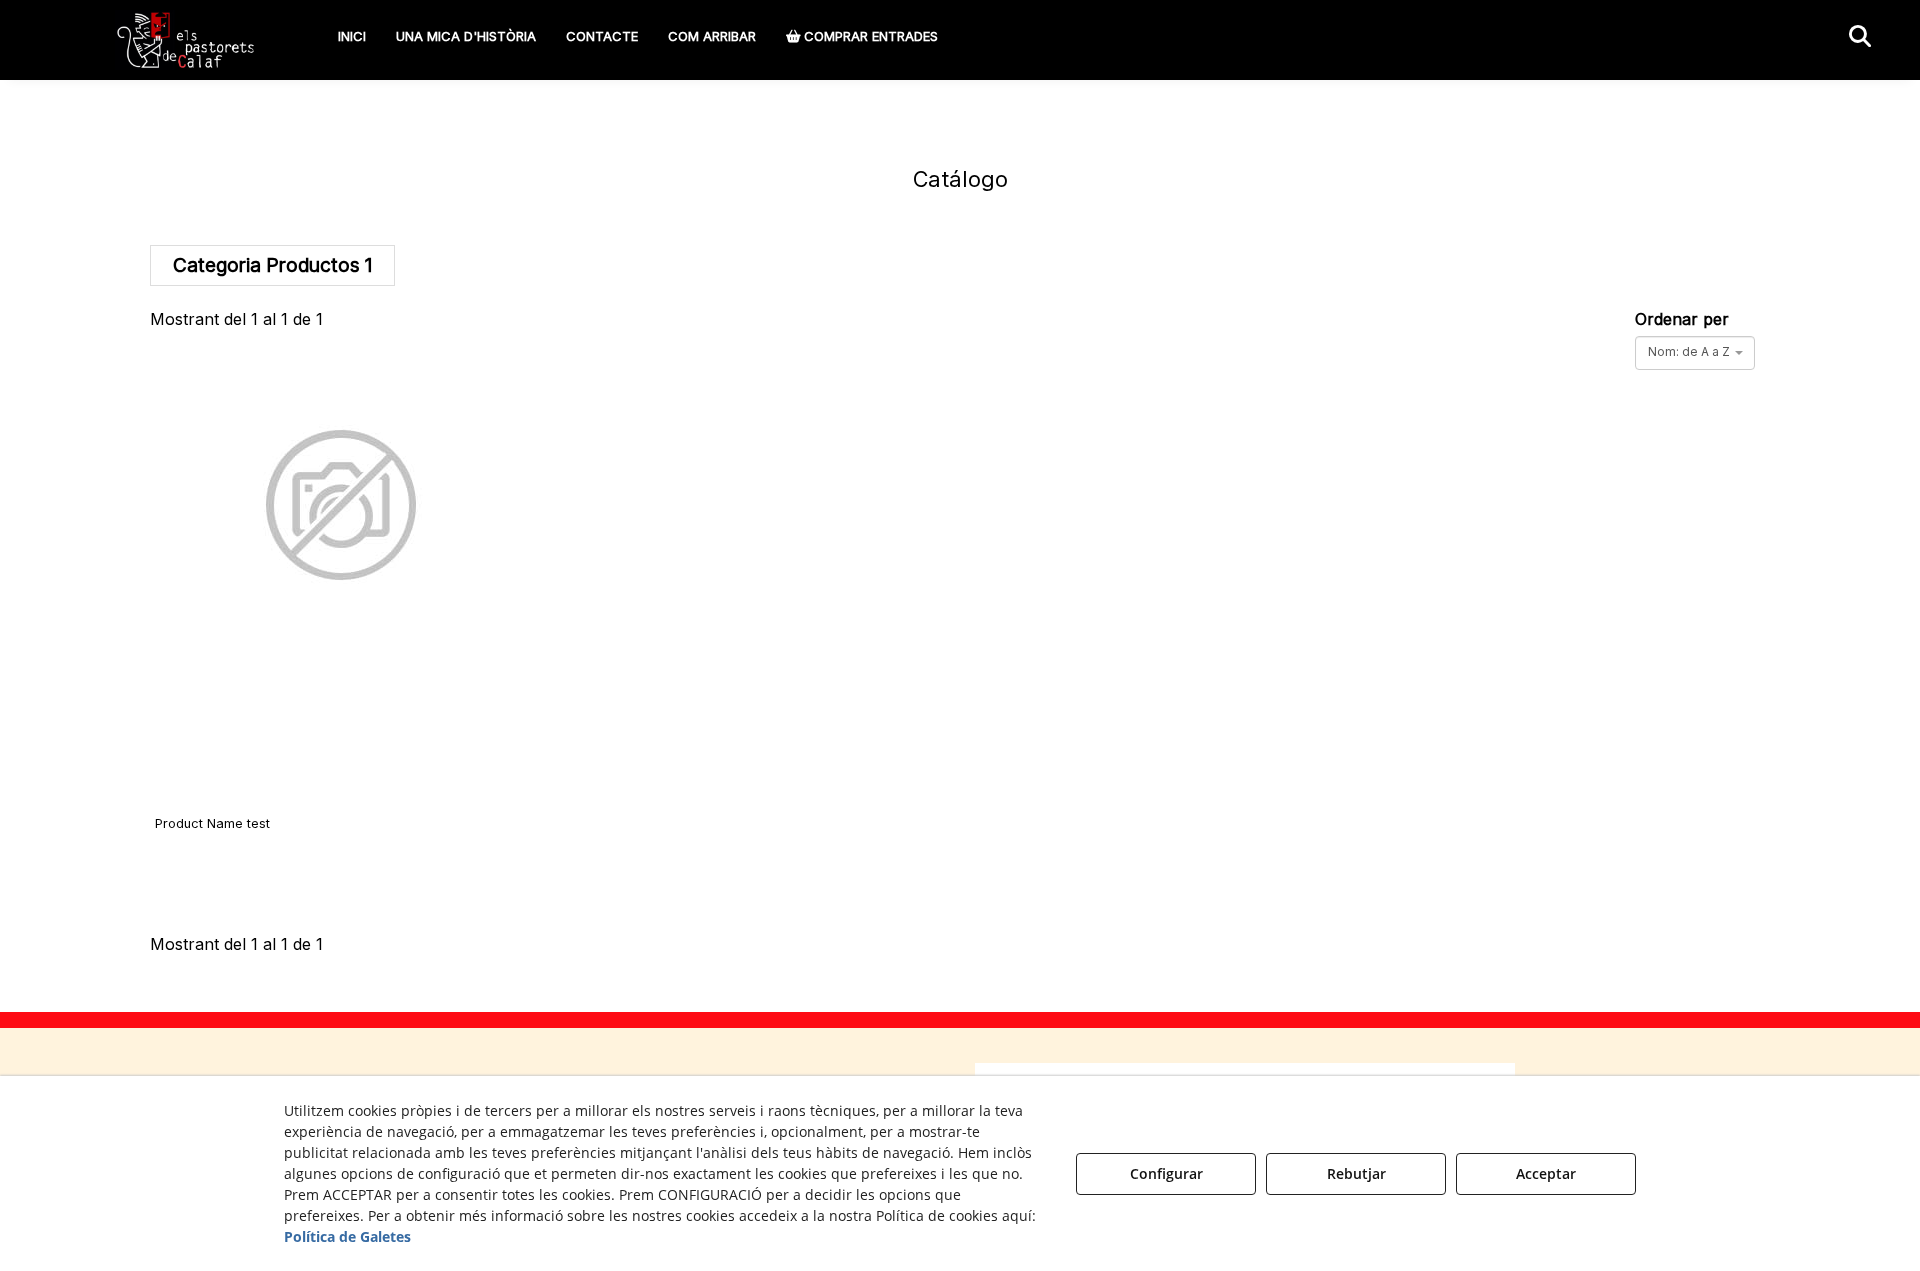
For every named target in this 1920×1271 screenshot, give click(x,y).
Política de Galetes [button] (347, 1236)
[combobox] (1695, 353)
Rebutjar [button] (1356, 1173)
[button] (186, 40)
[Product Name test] (341, 600)
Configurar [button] (1166, 1173)
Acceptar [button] (1546, 1173)
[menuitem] (352, 36)
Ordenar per (1682, 319)
